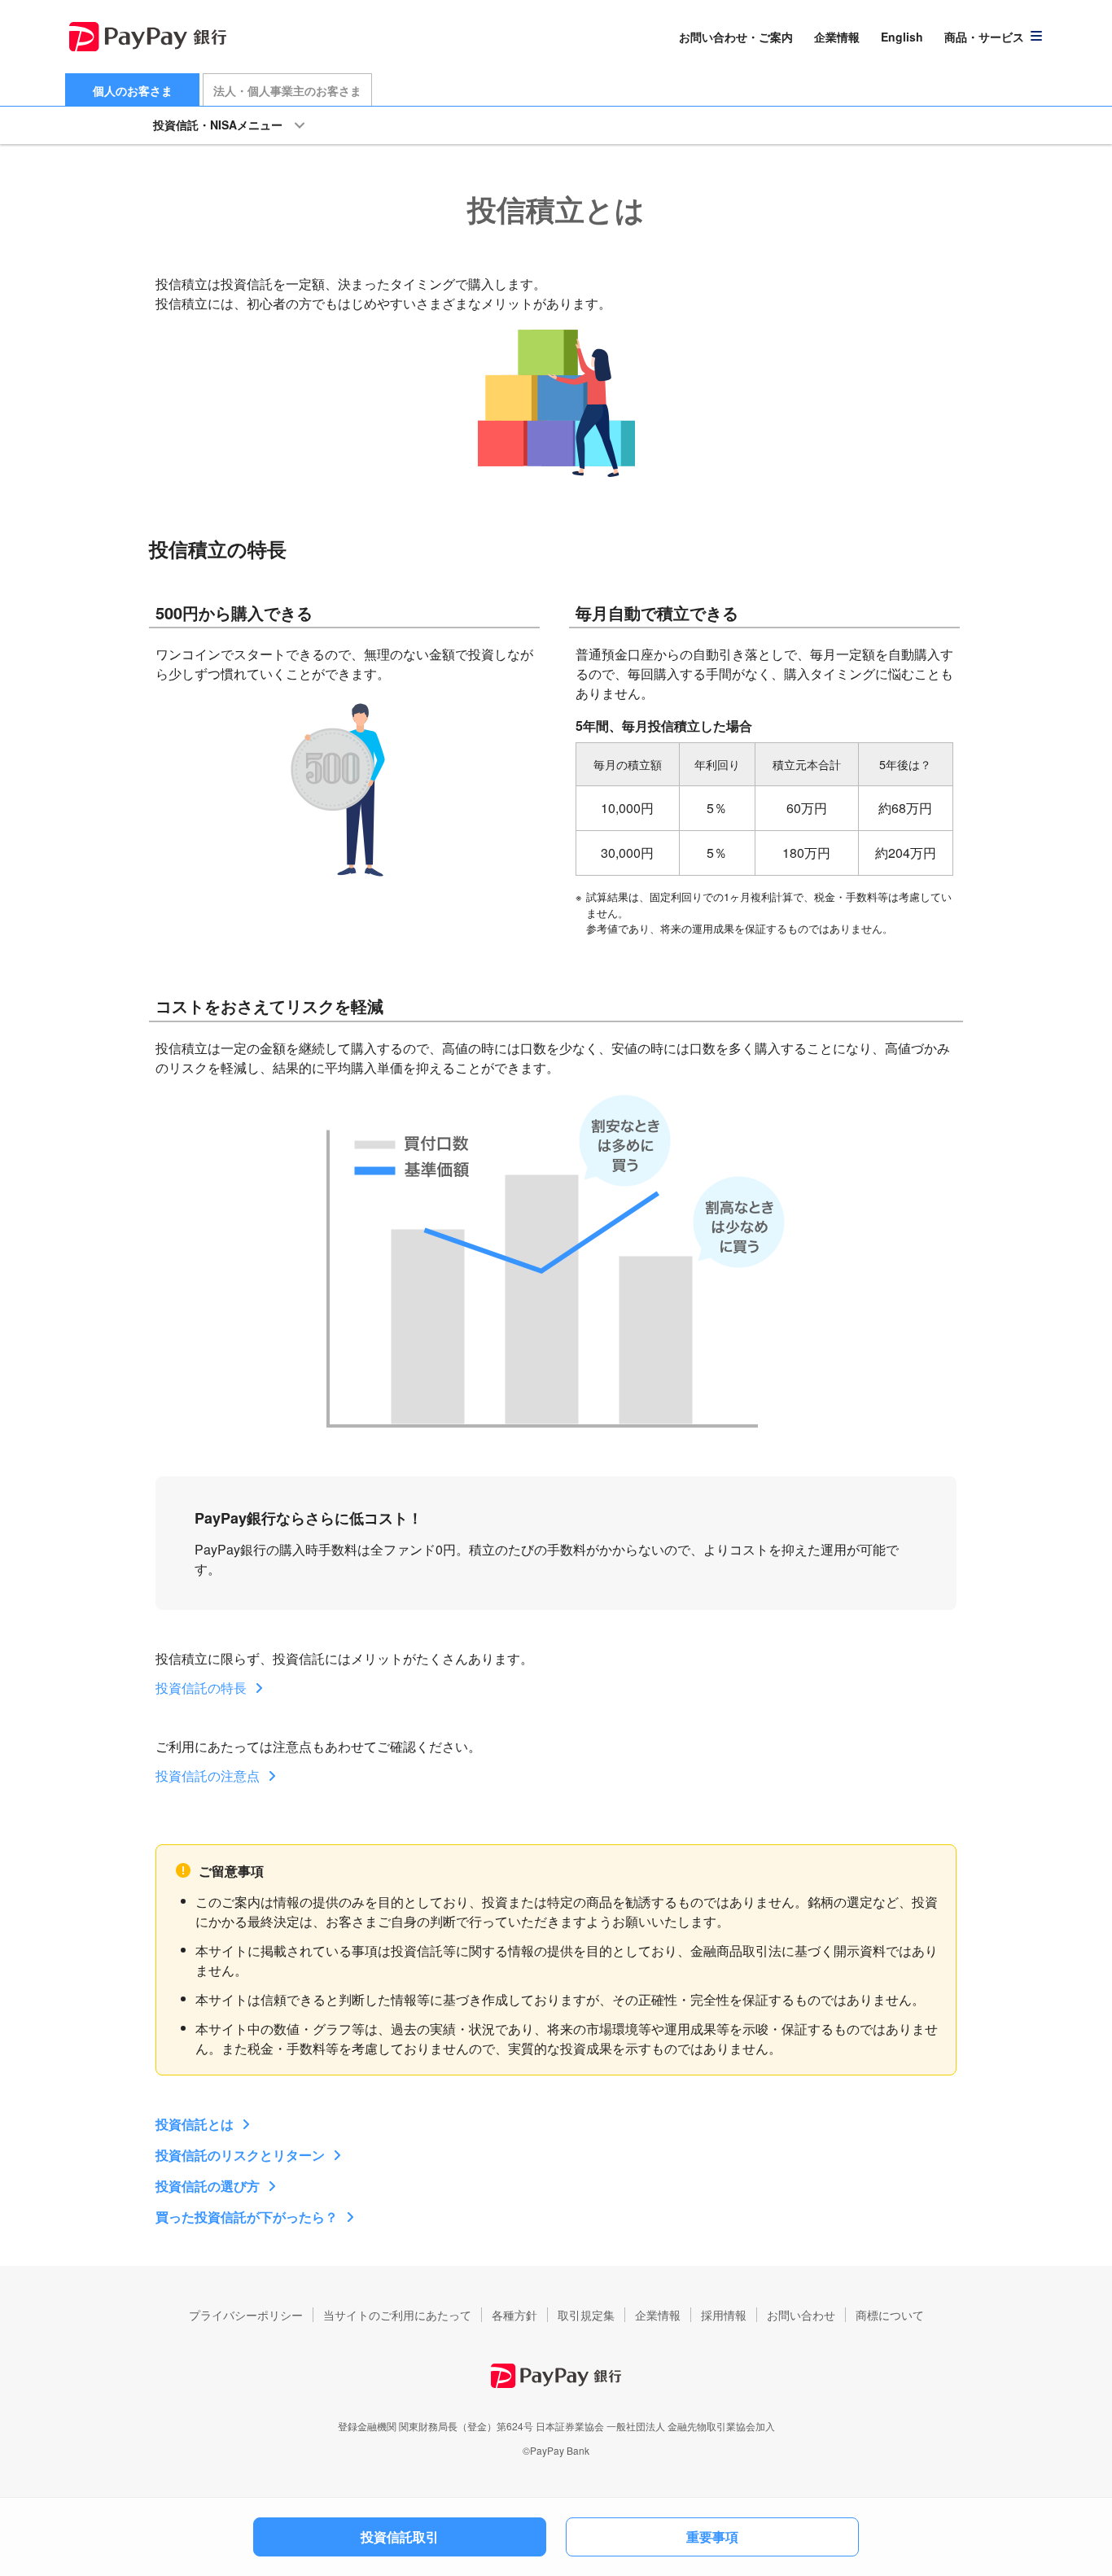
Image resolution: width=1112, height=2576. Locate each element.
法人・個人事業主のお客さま (287, 90)
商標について (890, 2315)
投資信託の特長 (201, 1688)
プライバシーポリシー (246, 2315)
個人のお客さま (133, 90)
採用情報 (724, 2315)
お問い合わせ (801, 2315)
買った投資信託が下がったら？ (247, 2217)
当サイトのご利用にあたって (397, 2315)
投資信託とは (195, 2124)
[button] (994, 37)
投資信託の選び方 (208, 2186)
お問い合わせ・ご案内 (736, 37)
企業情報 (837, 37)
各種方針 (514, 2315)
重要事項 (712, 2537)
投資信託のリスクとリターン (240, 2155)
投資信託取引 (400, 2537)
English (902, 37)
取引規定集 (586, 2315)
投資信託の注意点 (208, 1776)
